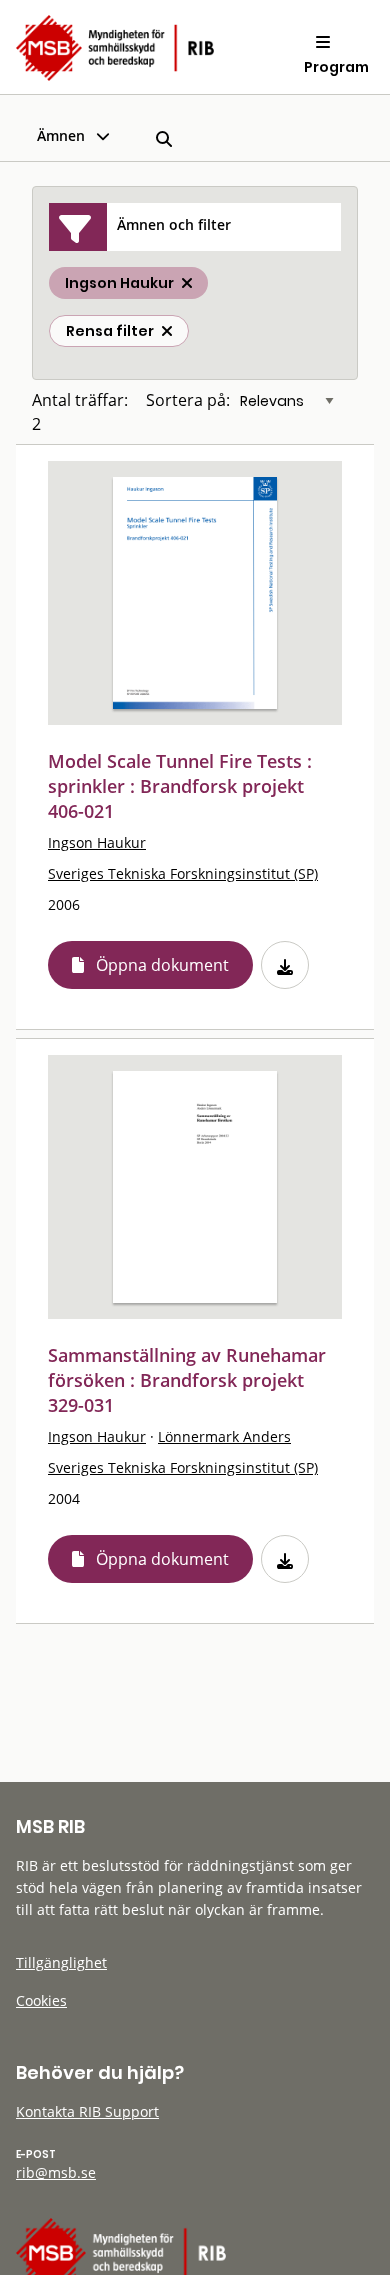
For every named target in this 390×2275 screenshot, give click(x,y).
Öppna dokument (162, 965)
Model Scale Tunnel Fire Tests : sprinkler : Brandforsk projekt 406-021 (180, 786)
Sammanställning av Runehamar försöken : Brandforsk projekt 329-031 (187, 1380)
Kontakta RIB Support (87, 2111)
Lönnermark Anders (224, 1436)
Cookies (41, 2000)
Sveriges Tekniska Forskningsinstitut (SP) (183, 873)
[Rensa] (167, 331)
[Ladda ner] (285, 965)
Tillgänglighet (61, 1962)
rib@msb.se (56, 2172)
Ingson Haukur (97, 842)
